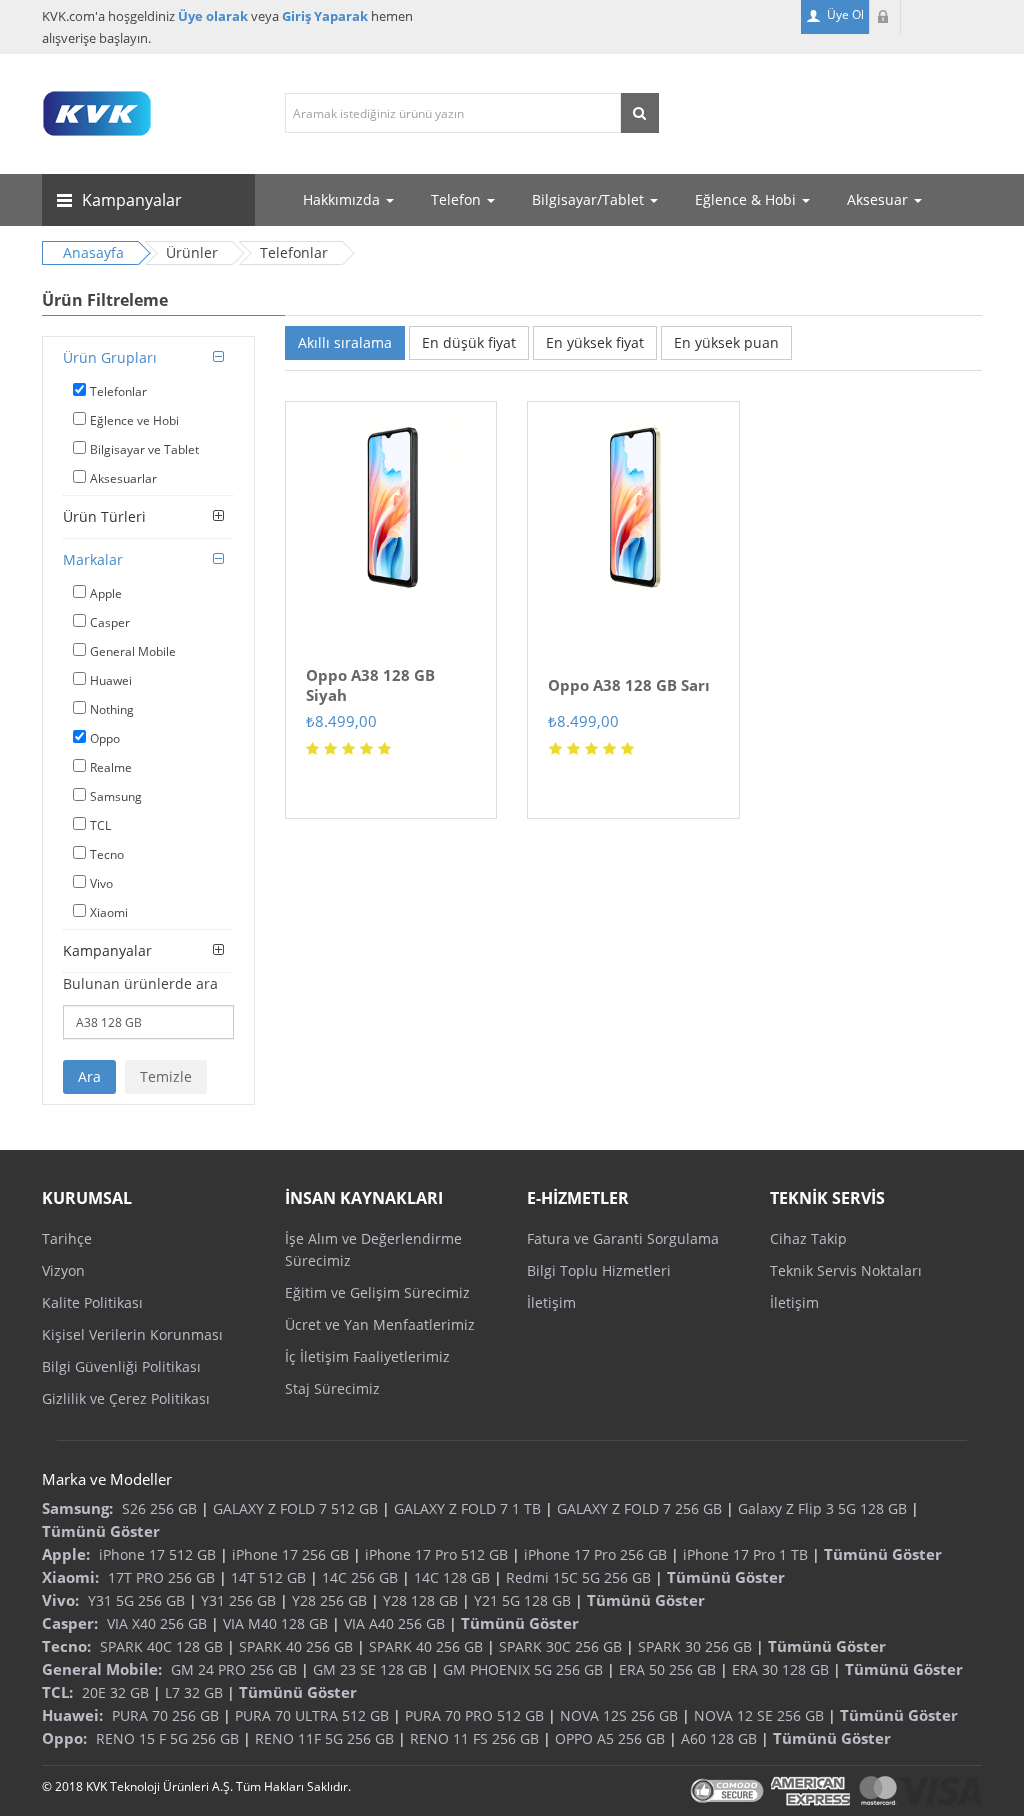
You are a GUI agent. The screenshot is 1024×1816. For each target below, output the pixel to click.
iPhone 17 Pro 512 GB (436, 1554)
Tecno (107, 854)
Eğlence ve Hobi (134, 420)
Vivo (101, 883)
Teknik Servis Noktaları (846, 1270)
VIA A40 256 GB (394, 1623)
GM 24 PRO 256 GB (234, 1669)
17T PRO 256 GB (161, 1577)
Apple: (66, 1554)
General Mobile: (102, 1669)
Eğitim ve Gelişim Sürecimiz (377, 1292)
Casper (110, 622)
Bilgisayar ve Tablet (144, 449)
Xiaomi (109, 912)
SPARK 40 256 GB (296, 1646)
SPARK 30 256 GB (695, 1646)
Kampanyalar (107, 950)
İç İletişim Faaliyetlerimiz (367, 1356)
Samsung (116, 796)
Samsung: (77, 1508)
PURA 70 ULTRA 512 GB (312, 1715)
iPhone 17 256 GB (290, 1554)
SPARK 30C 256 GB (560, 1646)
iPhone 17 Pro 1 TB (745, 1554)
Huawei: (72, 1715)
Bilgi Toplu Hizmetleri (599, 1270)
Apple (106, 593)
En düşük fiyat (469, 342)
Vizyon (63, 1270)
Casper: (70, 1623)
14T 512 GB (268, 1577)
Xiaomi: (70, 1577)
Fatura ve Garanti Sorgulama (623, 1238)
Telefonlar (118, 391)
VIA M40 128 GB (275, 1623)
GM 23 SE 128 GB (370, 1669)
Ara (89, 1076)
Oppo (105, 738)
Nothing (112, 709)
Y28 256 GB (329, 1600)
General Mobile (133, 651)
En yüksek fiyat (595, 342)
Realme (111, 767)
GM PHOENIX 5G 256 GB (523, 1669)
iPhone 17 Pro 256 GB (595, 1554)
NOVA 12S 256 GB (619, 1715)
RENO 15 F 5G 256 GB (167, 1738)
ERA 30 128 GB (780, 1669)
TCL (100, 825)
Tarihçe (67, 1238)
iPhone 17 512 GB (157, 1554)
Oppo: (64, 1738)
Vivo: (60, 1600)
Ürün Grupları (110, 357)
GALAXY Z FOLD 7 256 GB (639, 1508)
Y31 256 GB (238, 1600)
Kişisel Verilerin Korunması (132, 1334)
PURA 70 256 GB (165, 1715)
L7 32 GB (194, 1692)
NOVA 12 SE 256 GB (759, 1715)
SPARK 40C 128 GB (161, 1646)
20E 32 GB (115, 1692)
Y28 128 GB (420, 1600)
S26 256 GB (159, 1508)
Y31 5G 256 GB (136, 1600)
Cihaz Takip (808, 1238)
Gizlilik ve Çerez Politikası (126, 1398)
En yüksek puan (726, 342)
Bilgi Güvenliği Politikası (121, 1366)
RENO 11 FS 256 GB (474, 1738)
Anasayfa (93, 252)
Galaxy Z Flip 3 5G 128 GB (822, 1508)
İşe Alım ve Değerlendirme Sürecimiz (373, 1249)
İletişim (551, 1302)
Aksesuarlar (123, 478)
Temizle (166, 1076)
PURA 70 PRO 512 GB (474, 1715)
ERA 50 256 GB (667, 1669)
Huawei (111, 680)
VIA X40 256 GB (157, 1623)
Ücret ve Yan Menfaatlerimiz (380, 1324)
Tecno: (66, 1646)
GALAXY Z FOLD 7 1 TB (467, 1508)
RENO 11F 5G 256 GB (324, 1738)
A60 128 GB (719, 1738)
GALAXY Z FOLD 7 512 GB (295, 1508)
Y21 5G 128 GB (522, 1600)
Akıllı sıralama (345, 342)
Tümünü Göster (101, 1531)
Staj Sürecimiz (332, 1388)
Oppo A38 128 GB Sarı (629, 685)
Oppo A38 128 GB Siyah (370, 685)
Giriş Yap (885, 17)
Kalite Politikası (92, 1302)
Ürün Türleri (104, 516)
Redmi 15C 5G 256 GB (578, 1577)
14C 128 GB (452, 1577)
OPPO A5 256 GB (610, 1738)
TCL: (57, 1692)
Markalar (93, 559)
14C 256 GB (360, 1577)
